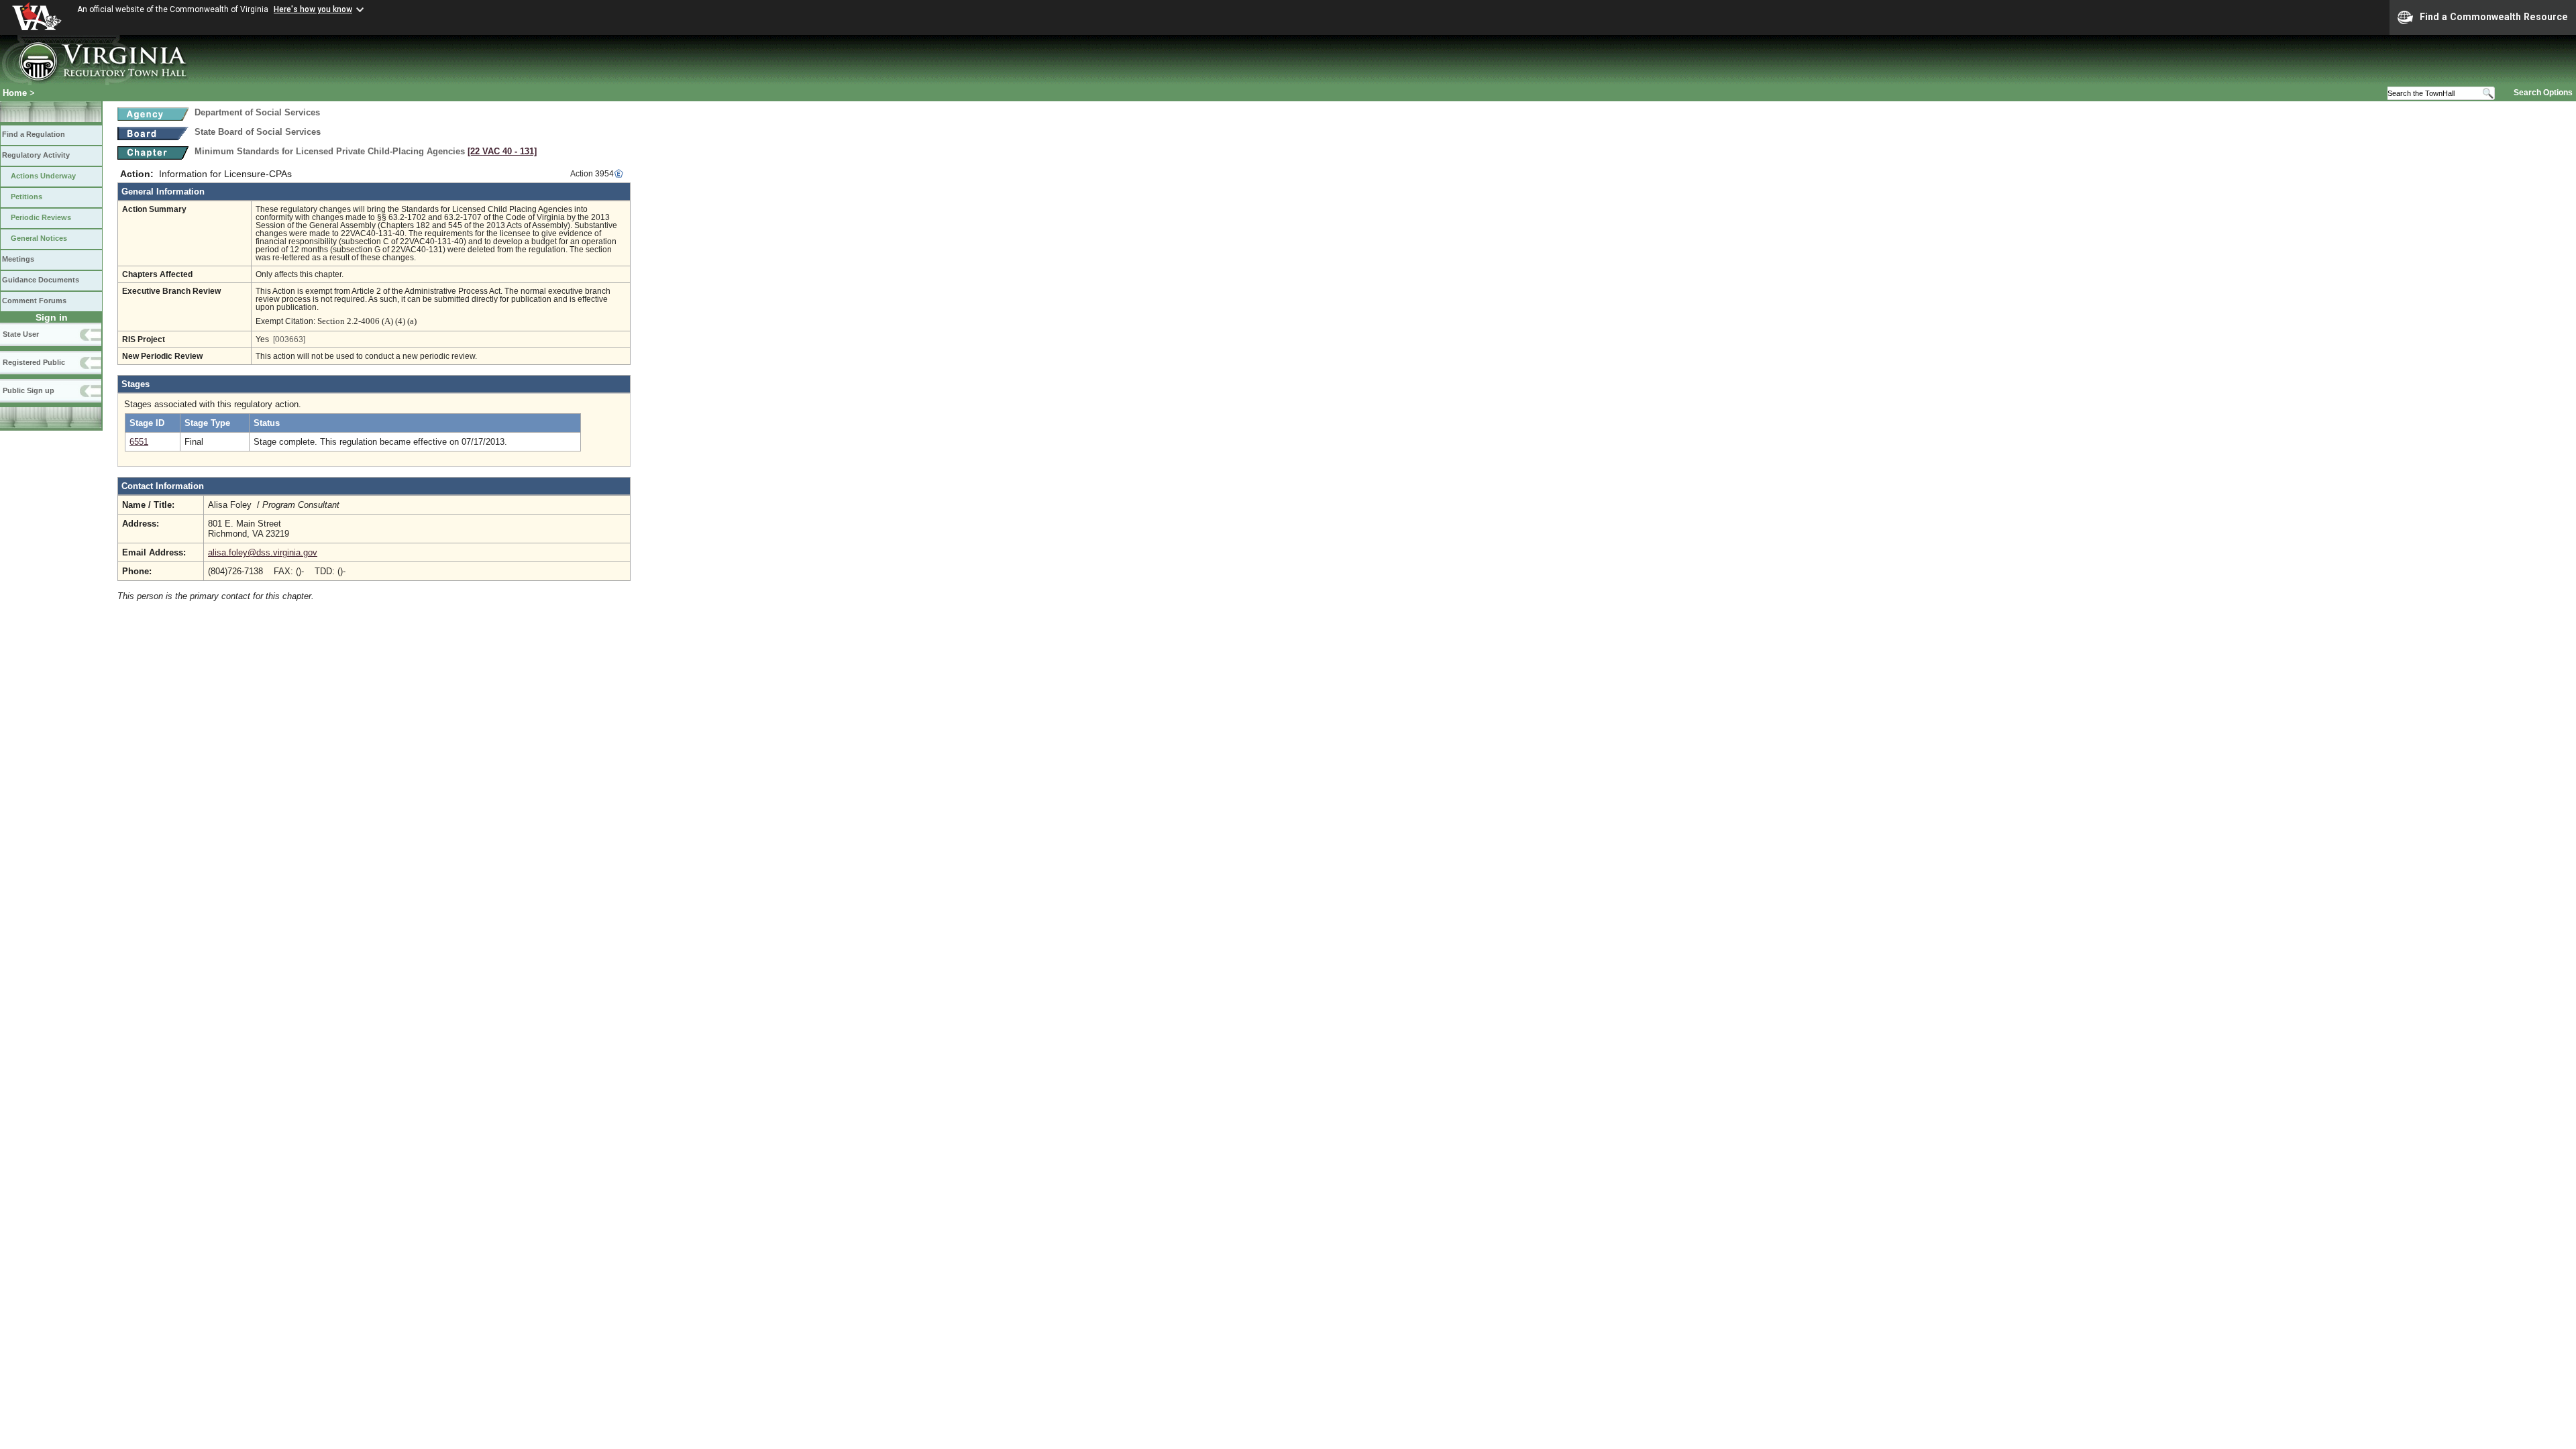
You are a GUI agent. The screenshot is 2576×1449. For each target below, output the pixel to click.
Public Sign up (29, 390)
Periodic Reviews (41, 217)
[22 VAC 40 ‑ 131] (502, 151)
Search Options (2543, 93)
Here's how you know (313, 9)
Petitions (26, 197)
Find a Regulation (34, 134)
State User (21, 334)
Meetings (18, 259)
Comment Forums (34, 301)
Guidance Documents (41, 280)
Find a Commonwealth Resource (2494, 17)
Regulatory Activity (36, 155)
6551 (139, 442)
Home (15, 93)
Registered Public (34, 362)
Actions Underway (43, 176)
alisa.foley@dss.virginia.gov (263, 552)
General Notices (39, 238)
